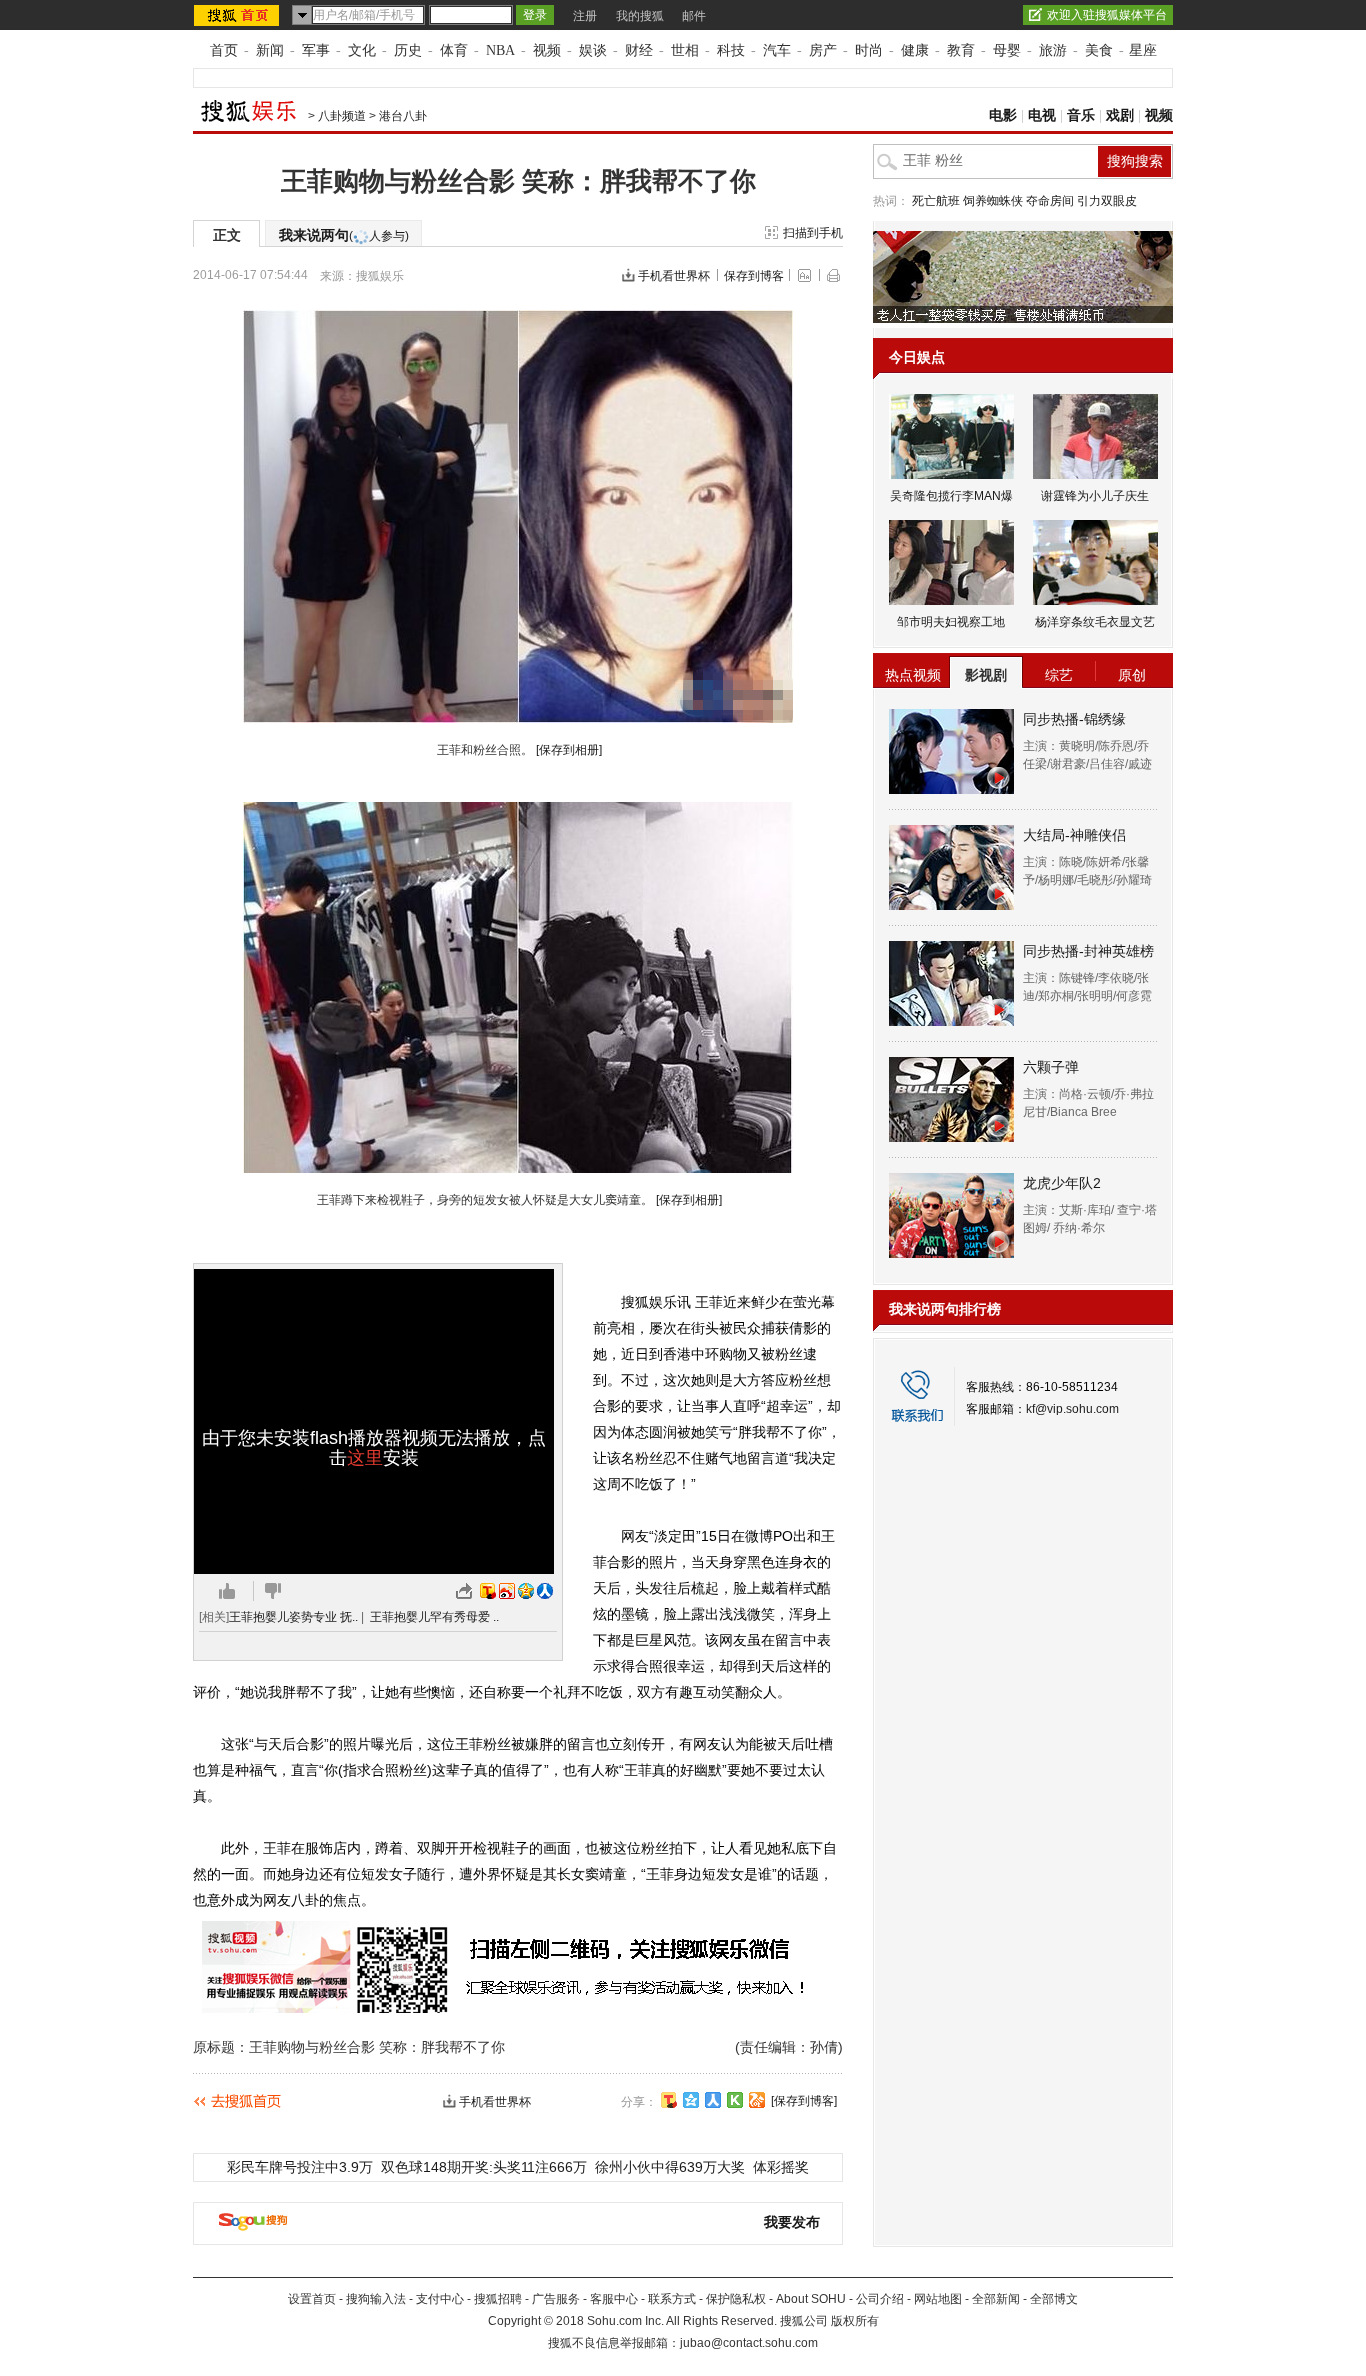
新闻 (270, 50)
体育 (454, 50)
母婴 (1007, 50)
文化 (362, 50)
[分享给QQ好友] (691, 2100)
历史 (408, 50)
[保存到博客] (804, 2101)
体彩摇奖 (781, 2167)
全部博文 (1054, 2299)
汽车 (777, 50)
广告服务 (556, 2299)
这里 (365, 1458)
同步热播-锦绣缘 (1074, 719)
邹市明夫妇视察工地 (951, 622)
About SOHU (811, 2299)
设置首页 (312, 2299)
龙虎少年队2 (1062, 1183)
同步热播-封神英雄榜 (1088, 951)
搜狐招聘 (498, 2299)
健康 (915, 50)
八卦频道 (342, 116)
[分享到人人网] (713, 2100)
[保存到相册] (569, 750)
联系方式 (672, 2299)
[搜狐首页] (238, 15)
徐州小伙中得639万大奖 (670, 2167)
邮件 (694, 16)
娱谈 (593, 50)
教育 (961, 50)
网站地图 (938, 2299)
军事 (316, 50)
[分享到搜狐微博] (669, 2100)
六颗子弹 (1051, 1067)
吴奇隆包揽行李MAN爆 (951, 496)
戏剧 (1120, 115)
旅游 (1053, 50)
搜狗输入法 (376, 2299)
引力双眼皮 (1107, 201)
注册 (585, 16)
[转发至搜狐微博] (488, 1591)
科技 (731, 50)
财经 (639, 50)
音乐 (1081, 115)
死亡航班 (936, 201)
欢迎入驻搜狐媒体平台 (1107, 15)
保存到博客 (754, 276)
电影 (1003, 115)
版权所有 (855, 2321)
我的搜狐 (640, 16)
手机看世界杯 (674, 276)
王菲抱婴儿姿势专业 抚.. (293, 1617)
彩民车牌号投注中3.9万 (300, 2167)
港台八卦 (403, 116)
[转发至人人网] (545, 1591)
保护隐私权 (736, 2299)
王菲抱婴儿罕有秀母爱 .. (434, 1617)
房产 (823, 50)
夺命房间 (1050, 201)
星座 (1143, 50)
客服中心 (614, 2299)
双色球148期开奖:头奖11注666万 (484, 2167)
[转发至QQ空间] (526, 1591)
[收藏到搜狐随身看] (735, 2100)
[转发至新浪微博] (507, 1591)
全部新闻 (996, 2299)
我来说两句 (344, 235)
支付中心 (440, 2299)
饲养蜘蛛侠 (993, 201)
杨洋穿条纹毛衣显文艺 (1095, 622)
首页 (224, 50)
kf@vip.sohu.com (1072, 1409)
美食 (1099, 50)
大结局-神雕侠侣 (1074, 835)
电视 (1042, 115)
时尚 (869, 50)
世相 (685, 50)
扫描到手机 (813, 233)
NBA (500, 50)
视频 (547, 50)
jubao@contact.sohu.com (749, 2343)
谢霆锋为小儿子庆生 (1095, 496)
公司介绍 (880, 2299)
